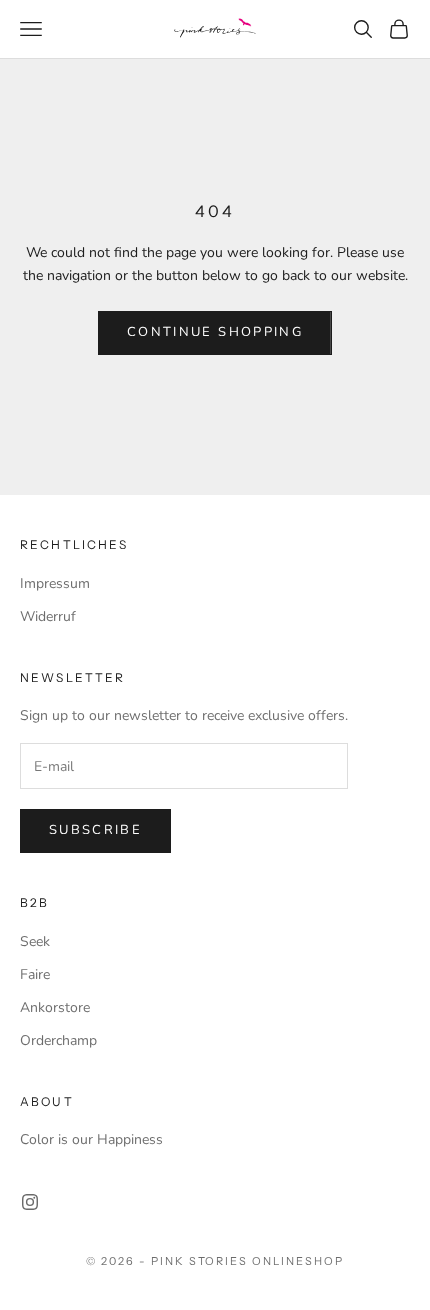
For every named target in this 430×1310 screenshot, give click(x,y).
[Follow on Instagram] (30, 1202)
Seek (35, 941)
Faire (35, 974)
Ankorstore (55, 1007)
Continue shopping (215, 332)
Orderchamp (58, 1040)
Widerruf (48, 616)
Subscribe (95, 830)
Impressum (55, 583)
